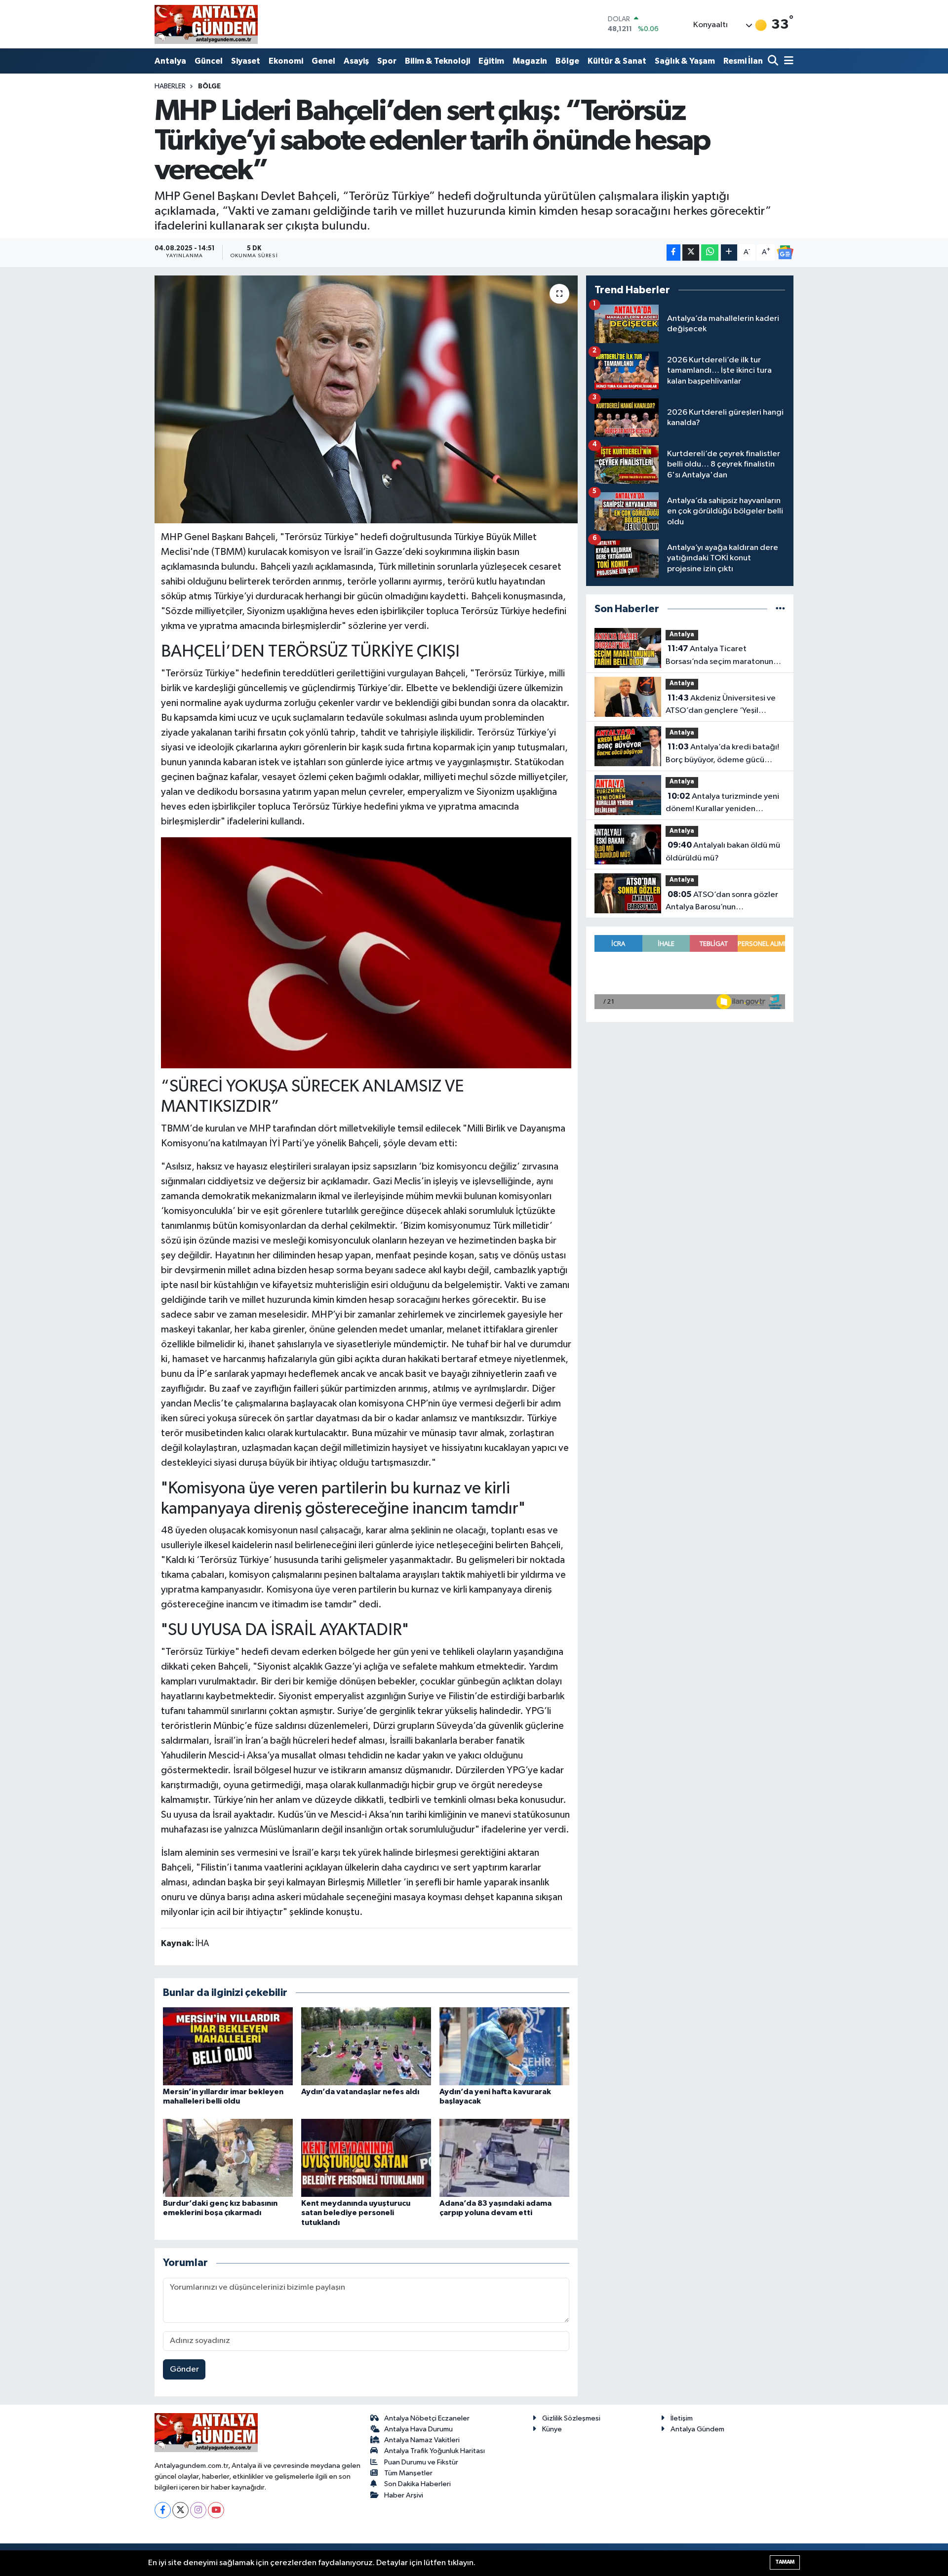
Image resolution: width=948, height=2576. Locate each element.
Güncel (209, 61)
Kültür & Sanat (617, 61)
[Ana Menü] (787, 61)
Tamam (785, 2562)
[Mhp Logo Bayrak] (366, 952)
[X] (180, 2510)
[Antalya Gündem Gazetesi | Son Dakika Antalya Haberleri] (206, 24)
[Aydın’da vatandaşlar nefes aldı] (366, 2046)
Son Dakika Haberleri (417, 2484)
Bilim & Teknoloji (437, 61)
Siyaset (246, 61)
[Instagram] (198, 2510)
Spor (387, 61)
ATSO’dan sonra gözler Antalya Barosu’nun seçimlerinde (722, 902)
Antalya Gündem (697, 2429)
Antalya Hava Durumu (418, 2429)
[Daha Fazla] (729, 253)
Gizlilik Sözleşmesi (571, 2418)
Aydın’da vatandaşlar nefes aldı (360, 2092)
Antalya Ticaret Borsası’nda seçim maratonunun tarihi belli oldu (724, 656)
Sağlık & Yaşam (685, 61)
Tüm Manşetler (408, 2473)
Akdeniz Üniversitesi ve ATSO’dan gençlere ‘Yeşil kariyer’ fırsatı (721, 705)
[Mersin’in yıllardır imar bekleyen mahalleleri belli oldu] (228, 2046)
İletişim (682, 2418)
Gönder (184, 2369)
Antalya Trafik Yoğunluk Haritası (434, 2451)
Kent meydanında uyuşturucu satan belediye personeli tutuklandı (356, 2213)
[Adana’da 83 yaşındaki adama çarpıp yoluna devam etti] (504, 2158)
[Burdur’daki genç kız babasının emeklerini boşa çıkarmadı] (228, 2158)
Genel (323, 61)
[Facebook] (163, 2510)
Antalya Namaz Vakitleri (422, 2440)
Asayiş (356, 61)
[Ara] (774, 61)
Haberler (170, 86)
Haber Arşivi (404, 2495)
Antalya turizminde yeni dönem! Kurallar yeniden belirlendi (722, 804)
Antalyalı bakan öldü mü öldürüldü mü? (723, 852)
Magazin (530, 61)
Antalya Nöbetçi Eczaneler (427, 2418)
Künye (552, 2429)
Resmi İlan (743, 61)
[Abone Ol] (785, 252)
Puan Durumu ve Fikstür (421, 2462)
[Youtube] (216, 2510)
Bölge (567, 61)
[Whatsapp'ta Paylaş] (710, 253)
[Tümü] (780, 609)
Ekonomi (286, 61)
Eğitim (491, 61)
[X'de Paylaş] (691, 253)
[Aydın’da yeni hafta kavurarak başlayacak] (504, 2046)
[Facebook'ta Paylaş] (673, 253)
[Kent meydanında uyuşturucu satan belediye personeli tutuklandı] (366, 2158)
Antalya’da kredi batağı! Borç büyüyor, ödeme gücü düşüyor (722, 754)
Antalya (170, 61)
